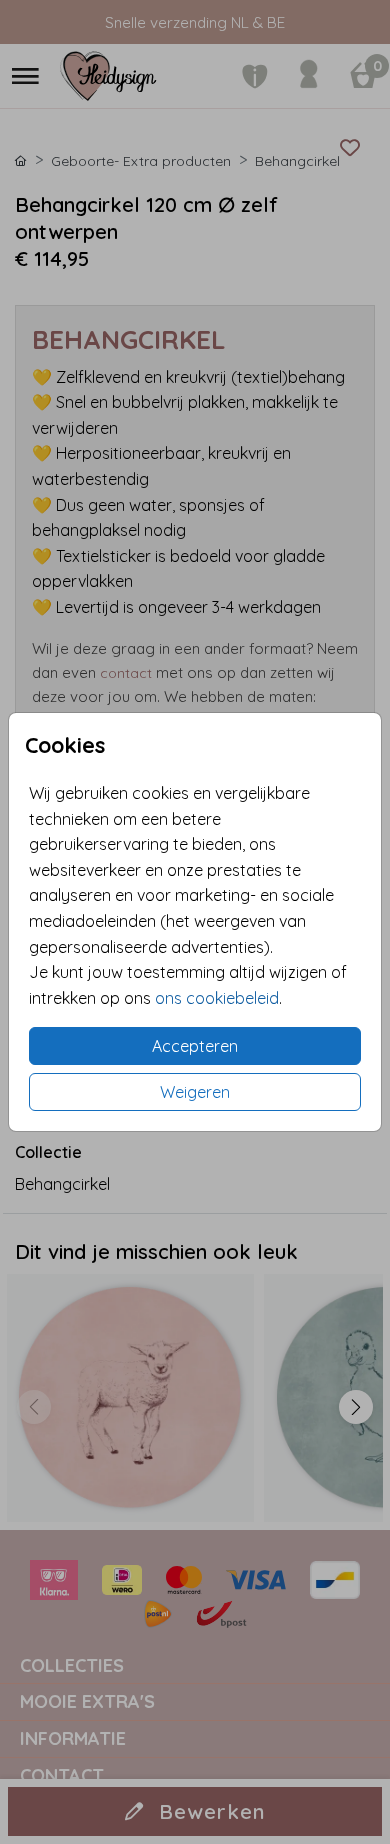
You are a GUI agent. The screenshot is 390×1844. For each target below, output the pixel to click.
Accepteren (195, 1046)
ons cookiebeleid (217, 998)
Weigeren (195, 1092)
